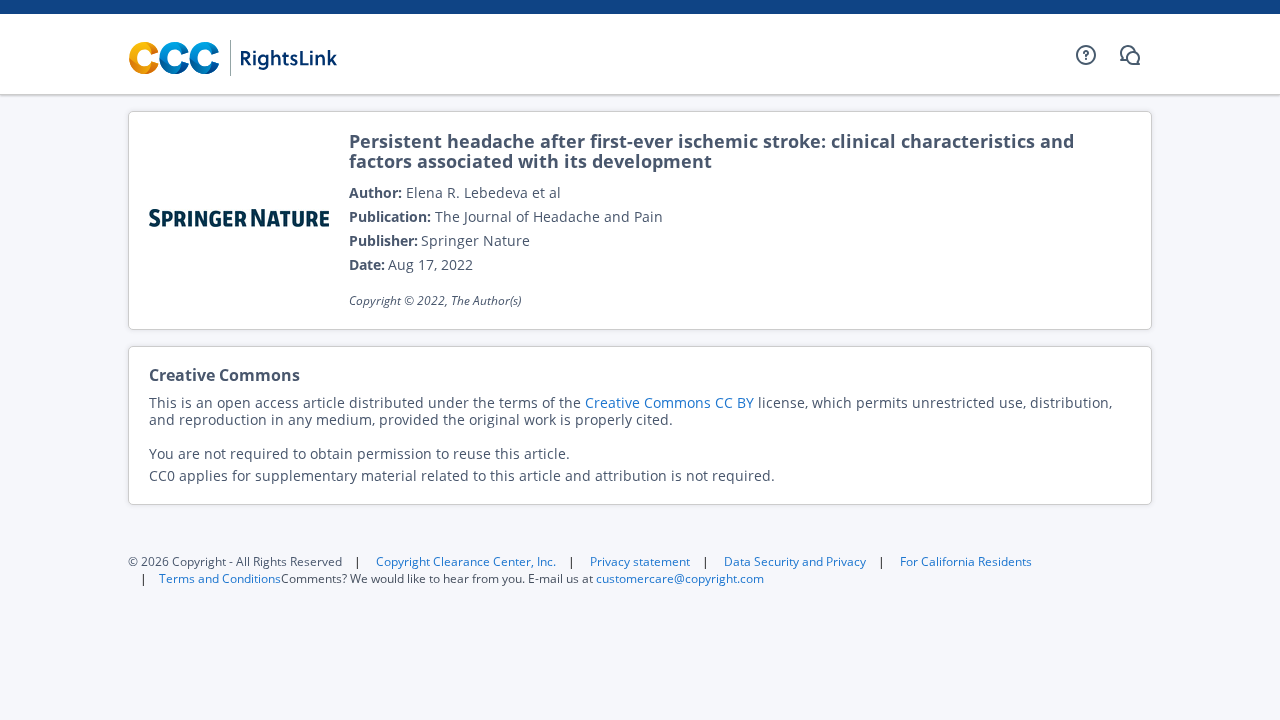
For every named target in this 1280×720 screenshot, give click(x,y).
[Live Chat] (1130, 55)
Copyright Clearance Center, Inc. (466, 561)
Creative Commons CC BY (669, 402)
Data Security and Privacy (795, 561)
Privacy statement (640, 561)
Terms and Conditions (220, 578)
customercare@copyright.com (680, 578)
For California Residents (966, 561)
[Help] (1086, 55)
